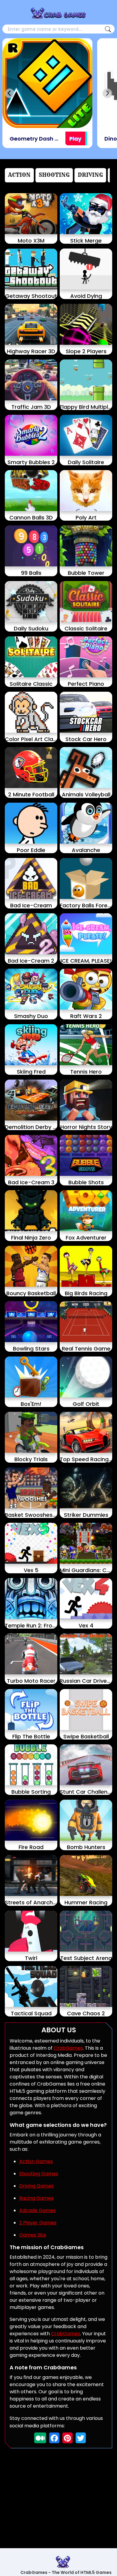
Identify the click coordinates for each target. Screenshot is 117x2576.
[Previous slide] (10, 93)
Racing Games (36, 2198)
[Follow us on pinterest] (67, 2438)
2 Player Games (38, 2223)
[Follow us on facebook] (54, 2438)
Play (75, 139)
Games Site (33, 2235)
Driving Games (36, 2186)
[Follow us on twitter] (81, 2438)
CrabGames (68, 2048)
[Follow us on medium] (40, 2438)
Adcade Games (37, 2210)
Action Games (36, 2161)
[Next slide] (107, 93)
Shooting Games (39, 2174)
